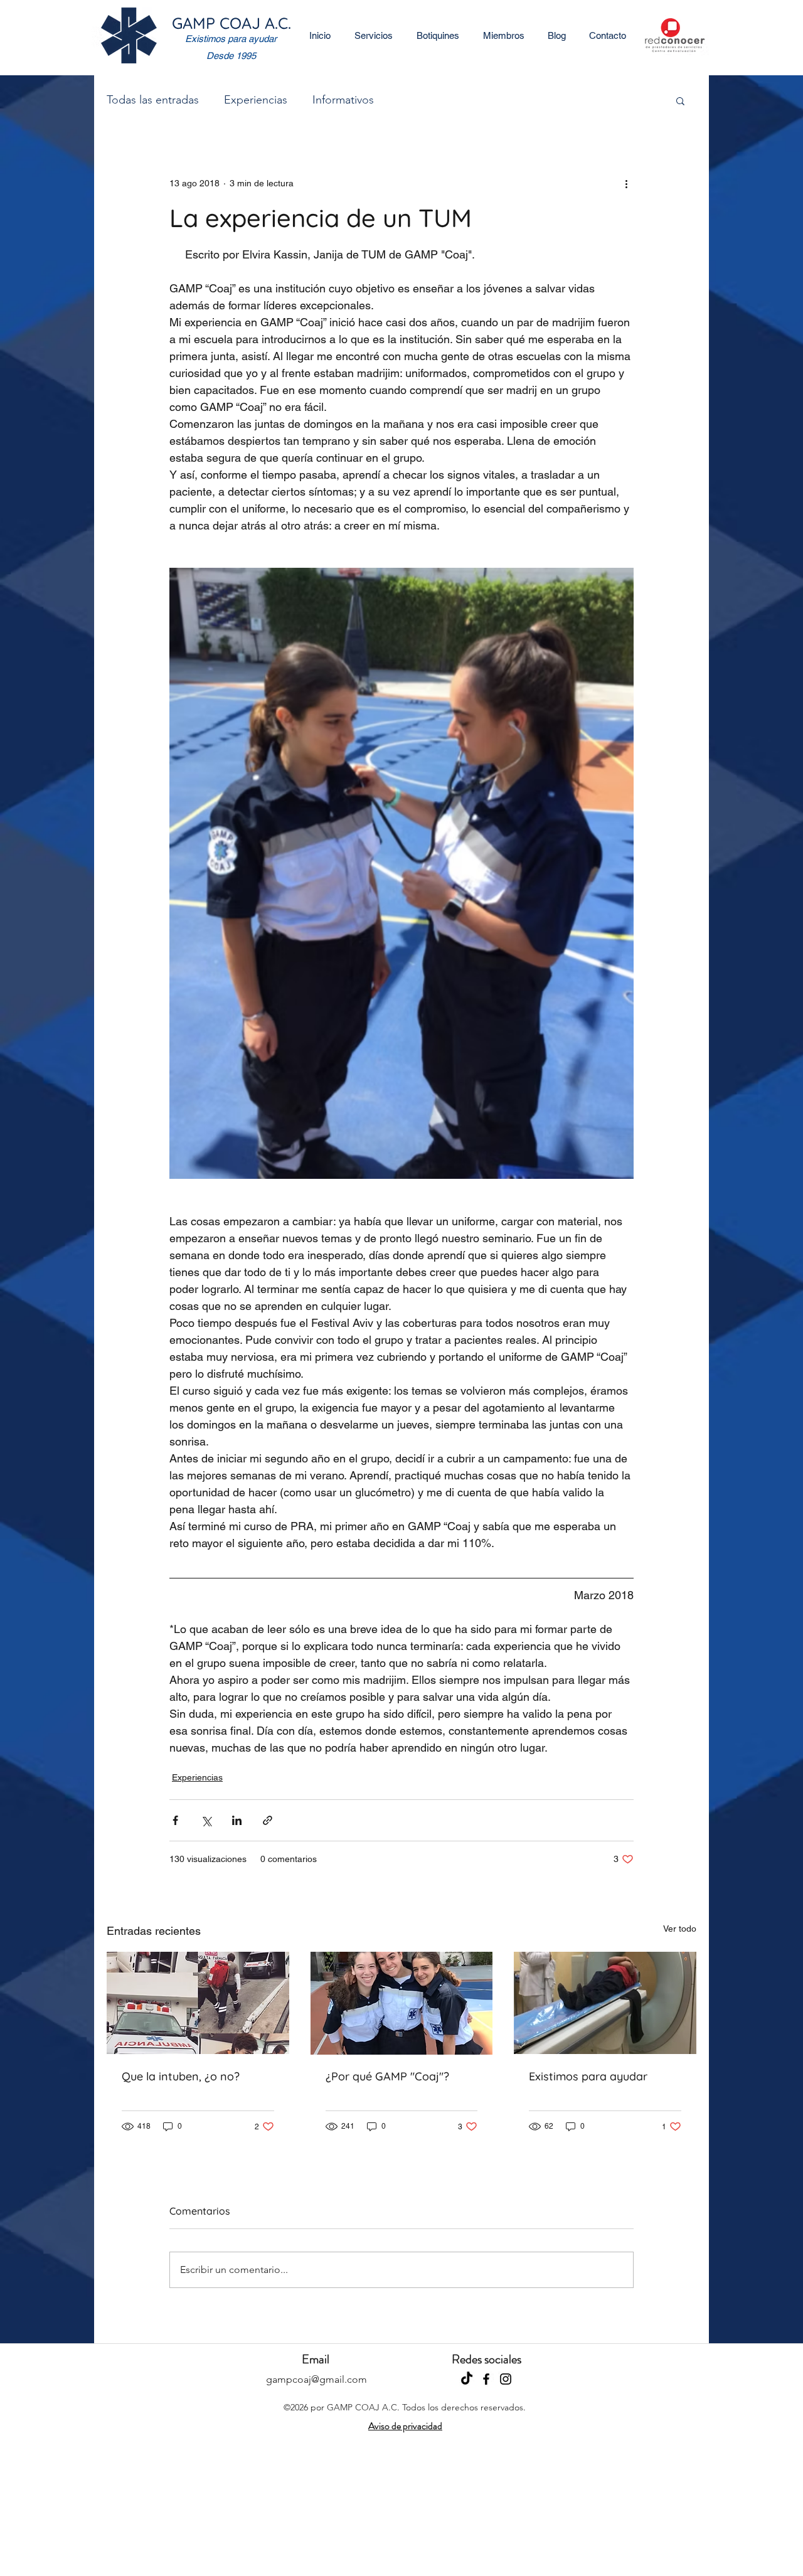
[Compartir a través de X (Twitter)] (206, 1820)
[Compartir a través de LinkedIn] (237, 1820)
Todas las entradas (153, 100)
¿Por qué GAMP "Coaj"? (387, 2076)
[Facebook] (486, 2379)
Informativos (343, 100)
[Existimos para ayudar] (605, 2003)
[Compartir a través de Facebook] (175, 1820)
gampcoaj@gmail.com (316, 2379)
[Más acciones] (626, 183)
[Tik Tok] (467, 2379)
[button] (680, 100)
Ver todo (680, 1929)
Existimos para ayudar (588, 2076)
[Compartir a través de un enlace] (268, 1820)
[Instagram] (506, 2379)
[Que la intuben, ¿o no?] (198, 2003)
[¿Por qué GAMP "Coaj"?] (402, 2003)
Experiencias (256, 100)
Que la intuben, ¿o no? (181, 2076)
